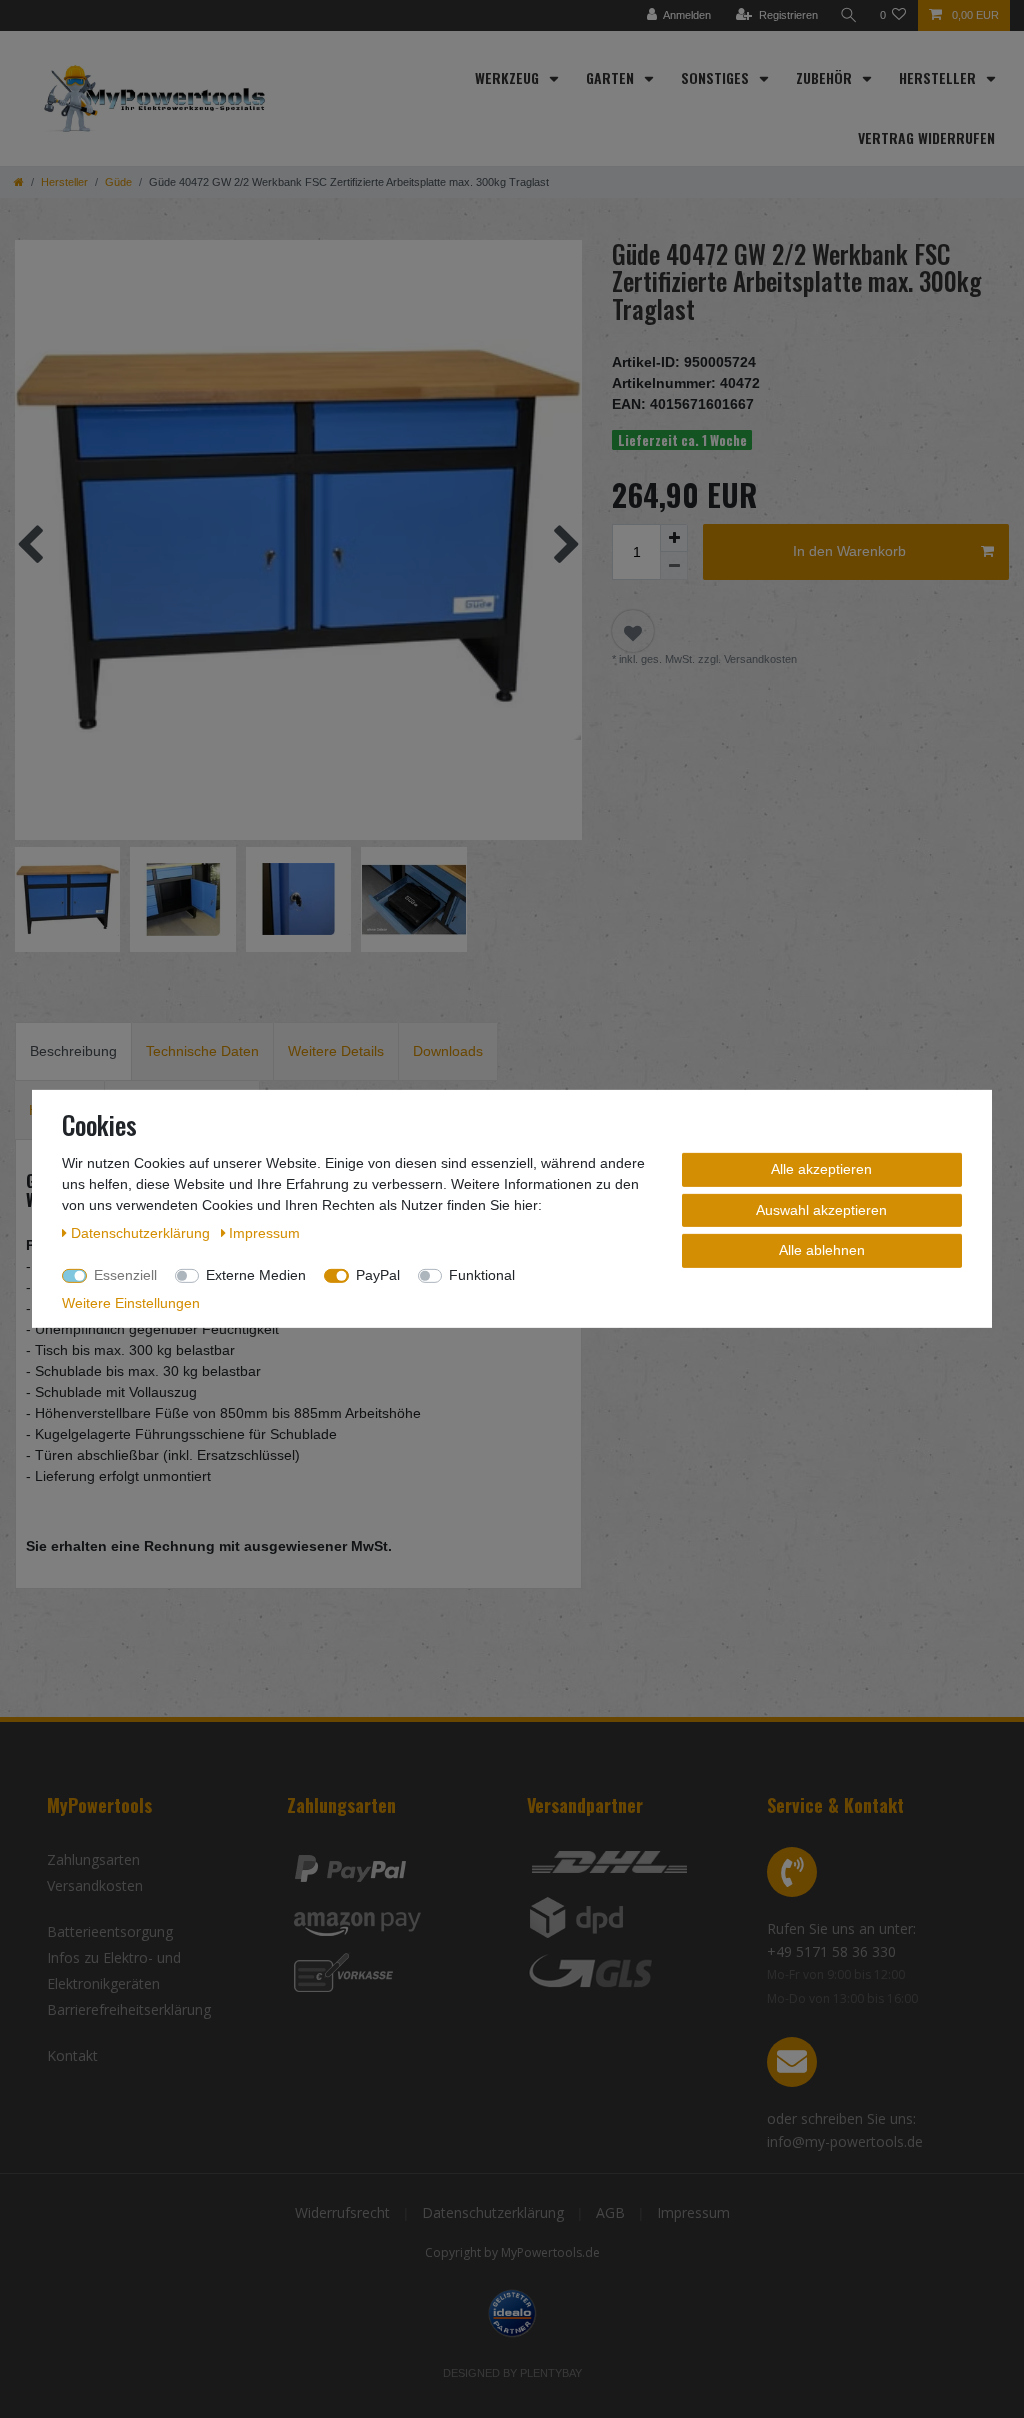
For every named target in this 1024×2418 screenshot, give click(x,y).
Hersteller (939, 77)
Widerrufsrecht (342, 2212)
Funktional (482, 1275)
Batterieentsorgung (110, 1931)
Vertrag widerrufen (926, 137)
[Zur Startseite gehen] (19, 182)
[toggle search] (849, 15)
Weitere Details (336, 1051)
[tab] (73, 1051)
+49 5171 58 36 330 (831, 1951)
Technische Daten (202, 1051)
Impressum (693, 2212)
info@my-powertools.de (845, 2141)
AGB (610, 2212)
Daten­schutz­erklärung (142, 1233)
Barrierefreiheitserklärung (129, 2009)
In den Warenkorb (849, 551)
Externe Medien (256, 1275)
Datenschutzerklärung (493, 2212)
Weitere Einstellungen (131, 1303)
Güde (118, 182)
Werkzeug (509, 77)
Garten (612, 77)
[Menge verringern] (674, 566)
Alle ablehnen (822, 1250)
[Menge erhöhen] (674, 538)
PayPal (378, 1275)
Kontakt (72, 2055)
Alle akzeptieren (821, 1169)
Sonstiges (717, 77)
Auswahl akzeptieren (821, 1209)
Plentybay (551, 2373)
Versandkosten (95, 1885)
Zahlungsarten (93, 1859)
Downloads (448, 1051)
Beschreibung (73, 1051)
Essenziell (125, 1275)
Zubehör (826, 77)
